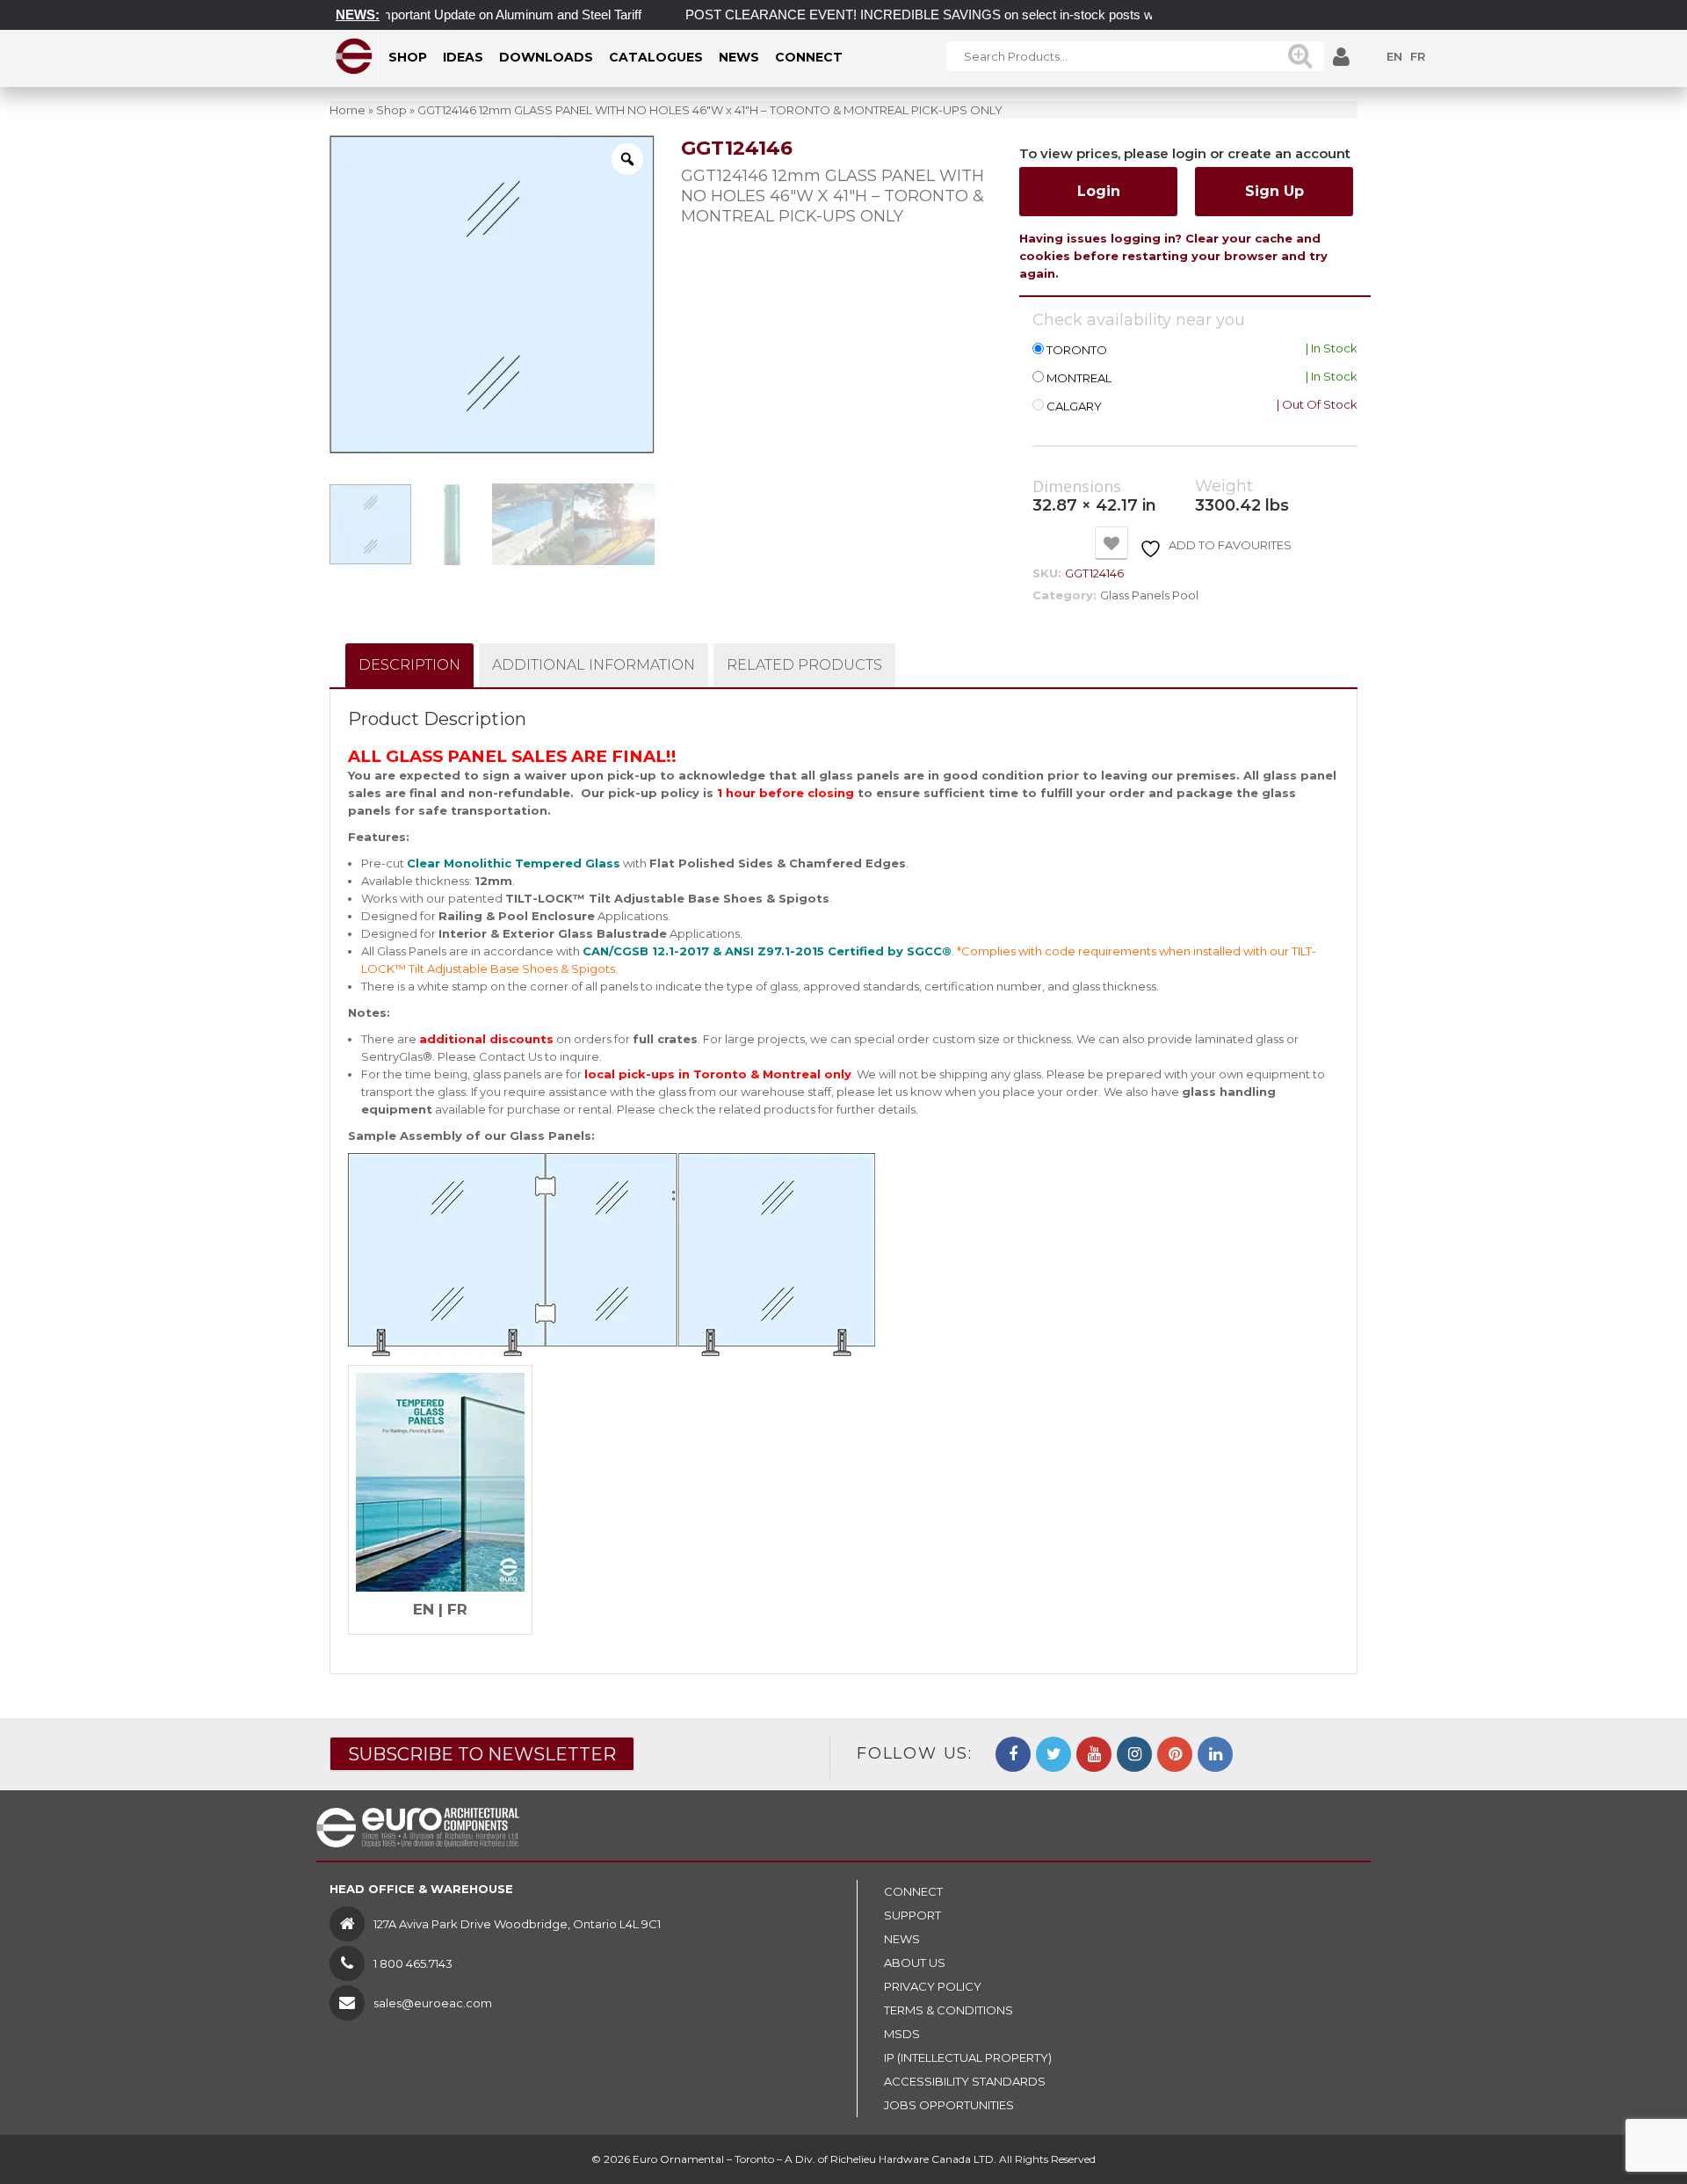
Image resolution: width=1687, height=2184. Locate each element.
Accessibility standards (965, 2081)
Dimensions (1077, 487)
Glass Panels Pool (1149, 595)
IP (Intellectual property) (968, 2057)
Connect (913, 1891)
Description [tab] (409, 665)
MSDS (902, 2034)
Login (1099, 191)
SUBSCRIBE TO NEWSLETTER (482, 1754)
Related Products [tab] (804, 665)
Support (912, 1915)
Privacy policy (933, 1986)
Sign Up (1274, 191)
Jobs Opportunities (949, 2105)
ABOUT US (915, 1963)
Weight (1224, 486)
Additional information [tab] (594, 665)
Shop (391, 110)
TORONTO (1077, 350)
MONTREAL (1079, 378)
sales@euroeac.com (433, 2003)
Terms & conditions (948, 2010)
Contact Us (510, 1056)
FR (1418, 56)
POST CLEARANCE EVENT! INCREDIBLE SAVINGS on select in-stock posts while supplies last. (930, 15)
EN (1394, 56)
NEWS (902, 1939)
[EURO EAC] (355, 56)
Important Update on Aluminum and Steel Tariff (470, 15)
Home (348, 110)
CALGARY (1074, 406)
